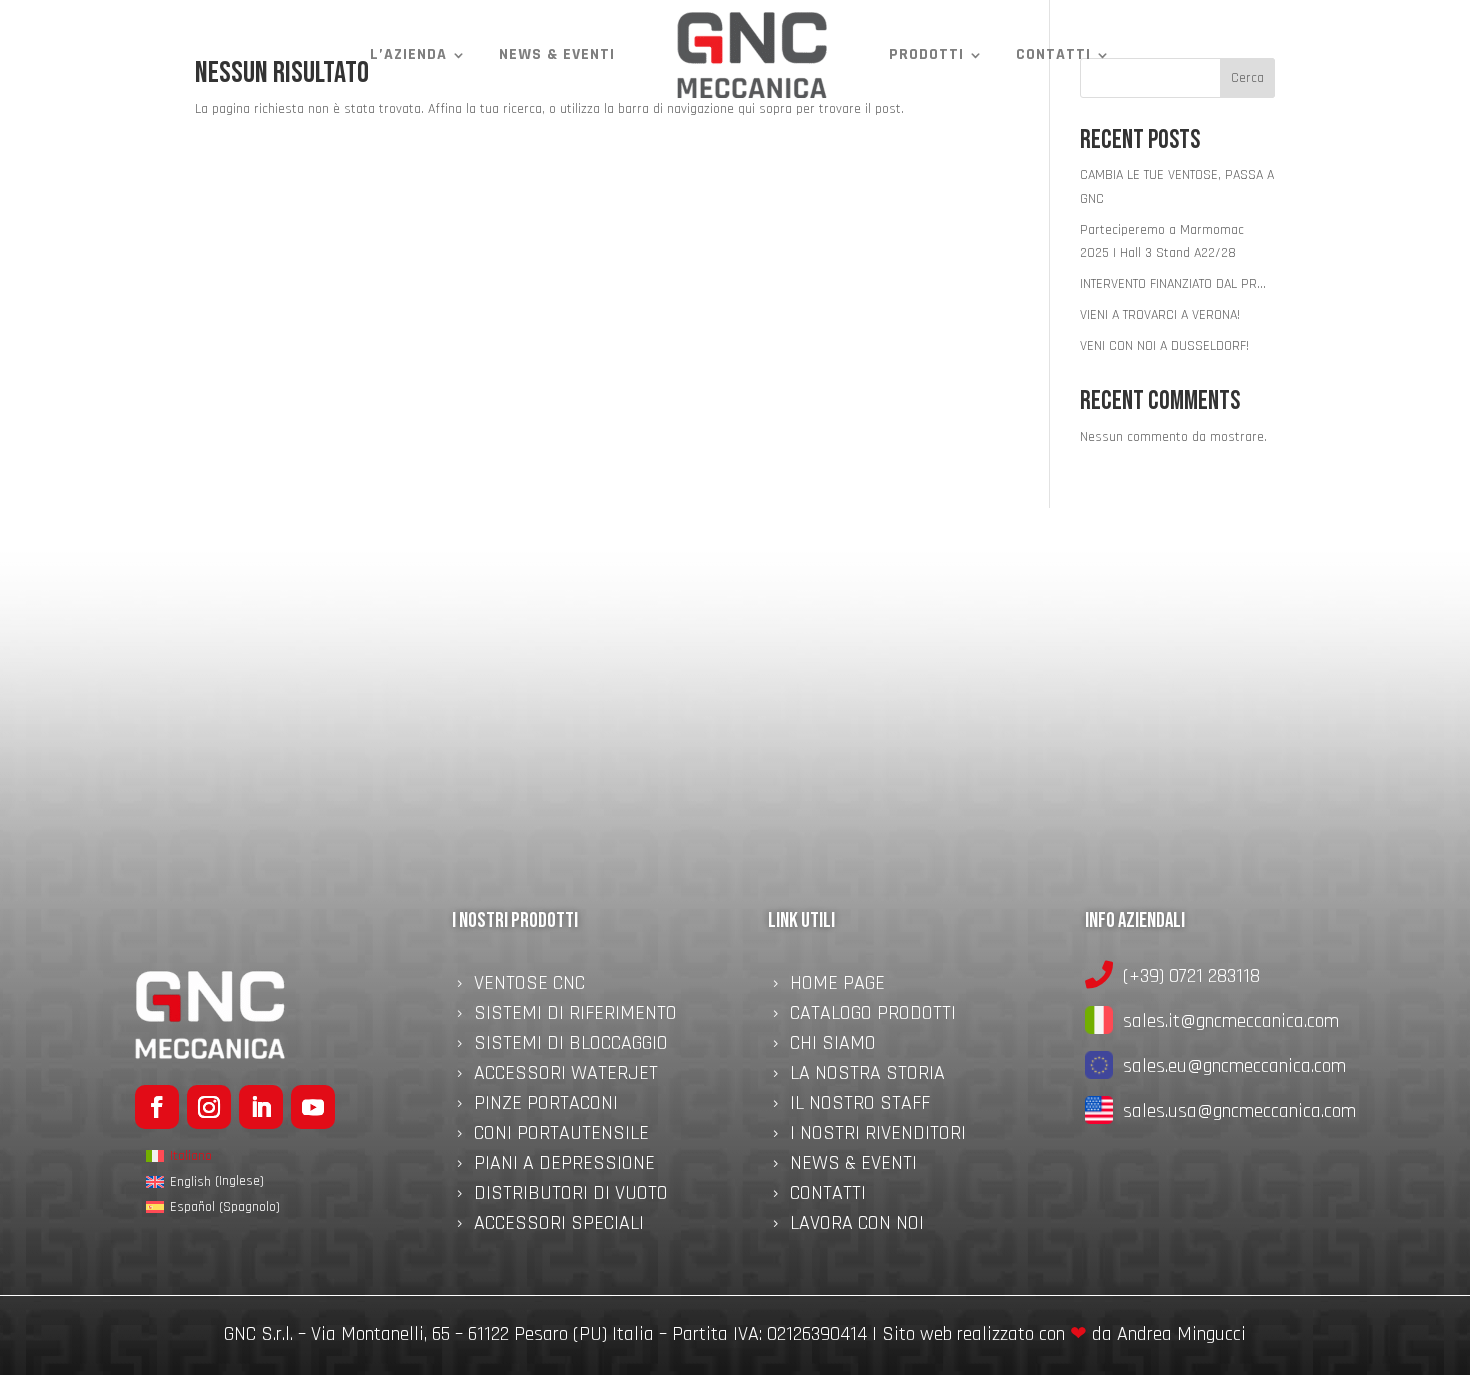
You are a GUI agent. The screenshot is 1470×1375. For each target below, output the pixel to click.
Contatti (1053, 54)
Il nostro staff (860, 1106)
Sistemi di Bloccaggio (571, 1046)
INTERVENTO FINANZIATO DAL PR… (1173, 284)
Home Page (837, 986)
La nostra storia (867, 1076)
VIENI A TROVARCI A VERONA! (1160, 315)
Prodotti (926, 54)
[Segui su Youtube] (313, 1107)
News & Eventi (557, 54)
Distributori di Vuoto (571, 1196)
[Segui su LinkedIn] (261, 1107)
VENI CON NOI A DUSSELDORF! (1164, 346)
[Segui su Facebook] (157, 1107)
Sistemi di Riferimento (575, 1016)
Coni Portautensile (561, 1136)
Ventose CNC (529, 986)
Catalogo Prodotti (873, 1016)
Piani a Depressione (564, 1166)
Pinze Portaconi (546, 1106)
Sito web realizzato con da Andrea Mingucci (1064, 1334)
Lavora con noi (857, 1226)
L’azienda (408, 54)
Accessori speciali (559, 1226)
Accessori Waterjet (566, 1076)
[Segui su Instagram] (209, 1107)
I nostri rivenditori (878, 1136)
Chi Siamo (833, 1046)
